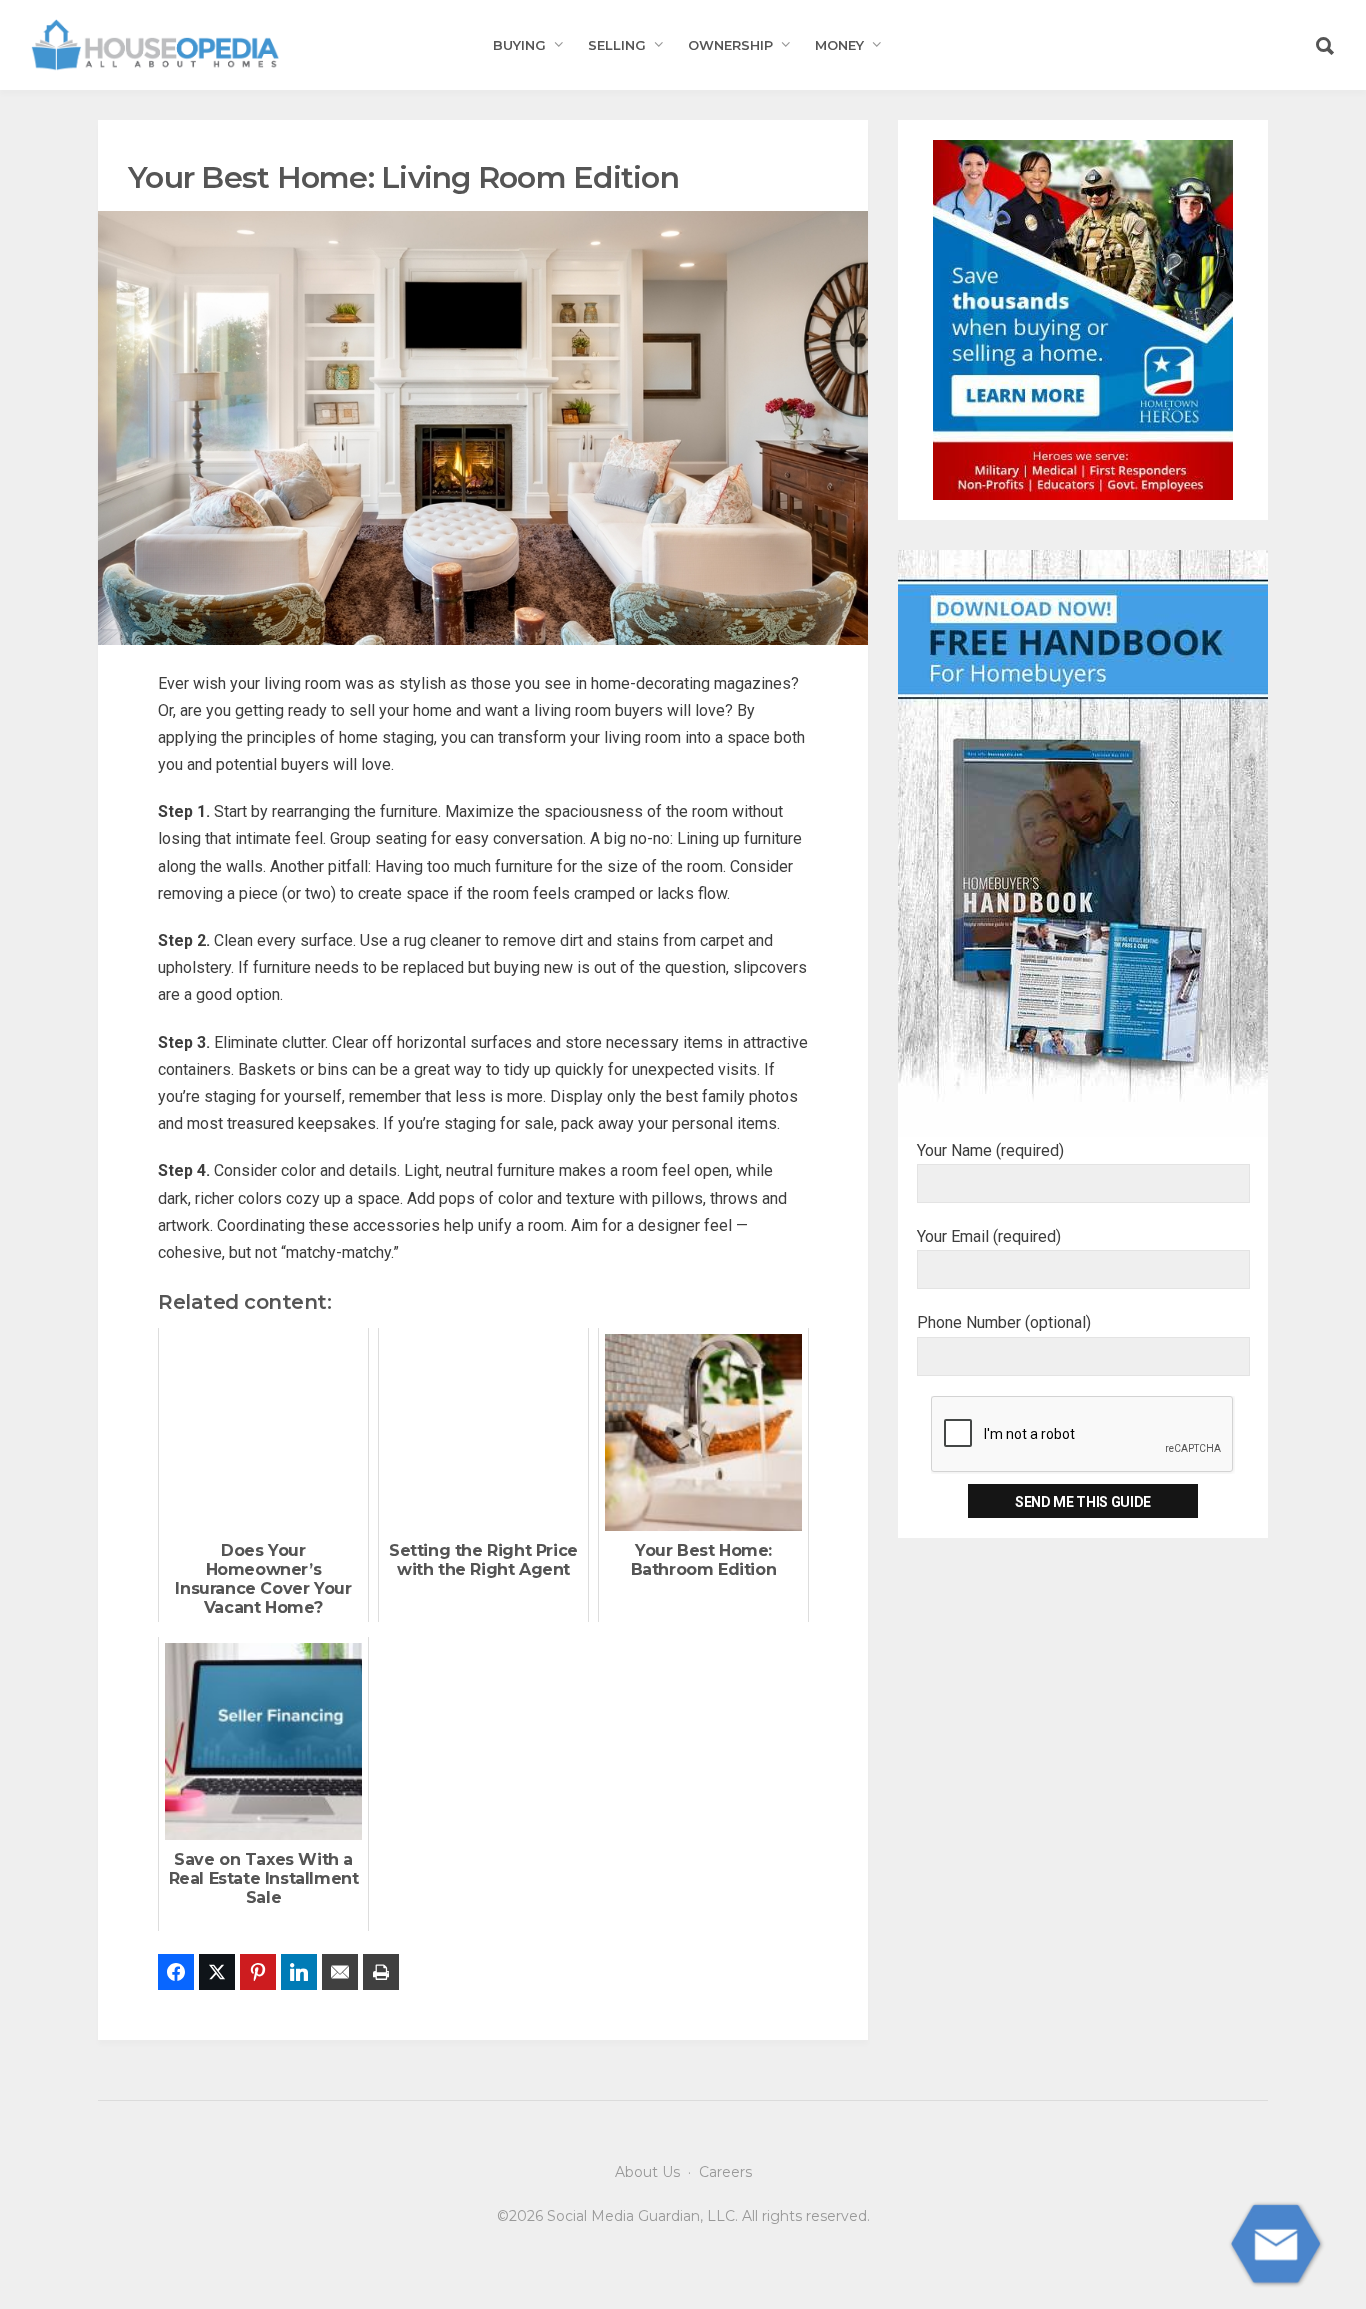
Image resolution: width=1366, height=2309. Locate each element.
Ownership (730, 45)
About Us (647, 2172)
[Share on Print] (381, 1972)
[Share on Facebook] (176, 1972)
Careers (725, 2172)
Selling (617, 45)
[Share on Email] (340, 1972)
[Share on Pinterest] (258, 1972)
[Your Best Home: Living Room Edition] (483, 426)
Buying (519, 45)
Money (839, 45)
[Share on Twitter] (217, 1972)
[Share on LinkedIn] (299, 1972)
